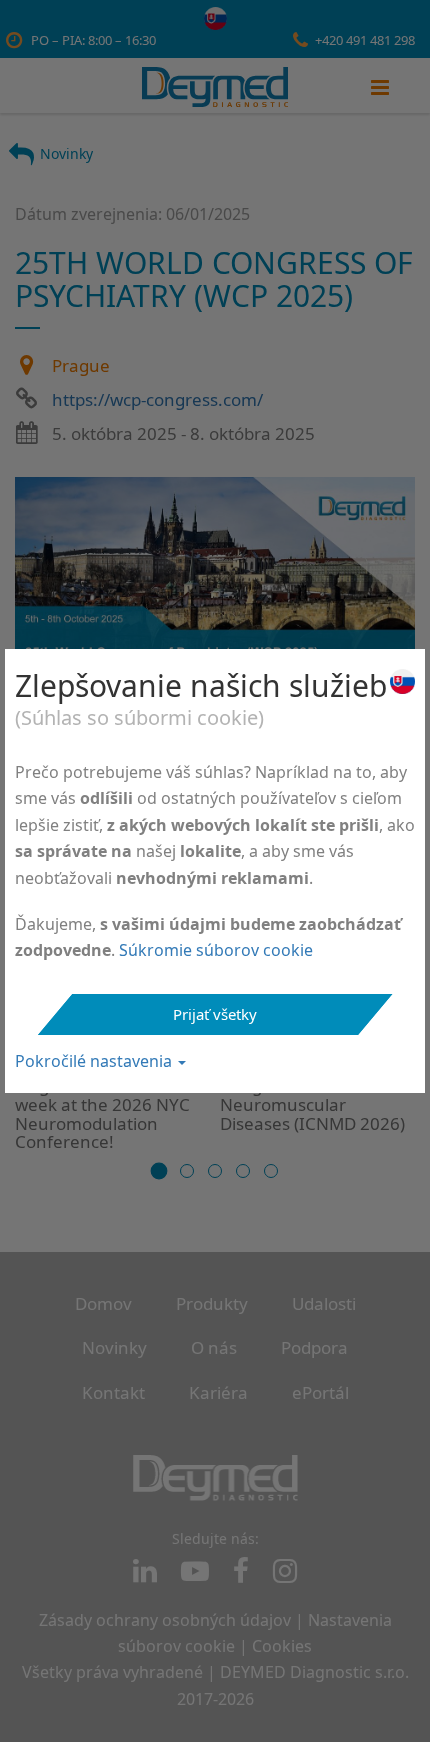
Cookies (282, 1646)
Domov (103, 1303)
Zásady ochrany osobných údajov (165, 1620)
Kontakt (113, 1392)
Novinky (66, 153)
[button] (159, 1171)
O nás (214, 1347)
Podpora (314, 1347)
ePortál (320, 1392)
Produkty (212, 1303)
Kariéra (218, 1392)
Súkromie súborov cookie (216, 950)
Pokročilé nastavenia (95, 1061)
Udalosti (324, 1303)
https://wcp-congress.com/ (157, 399)
